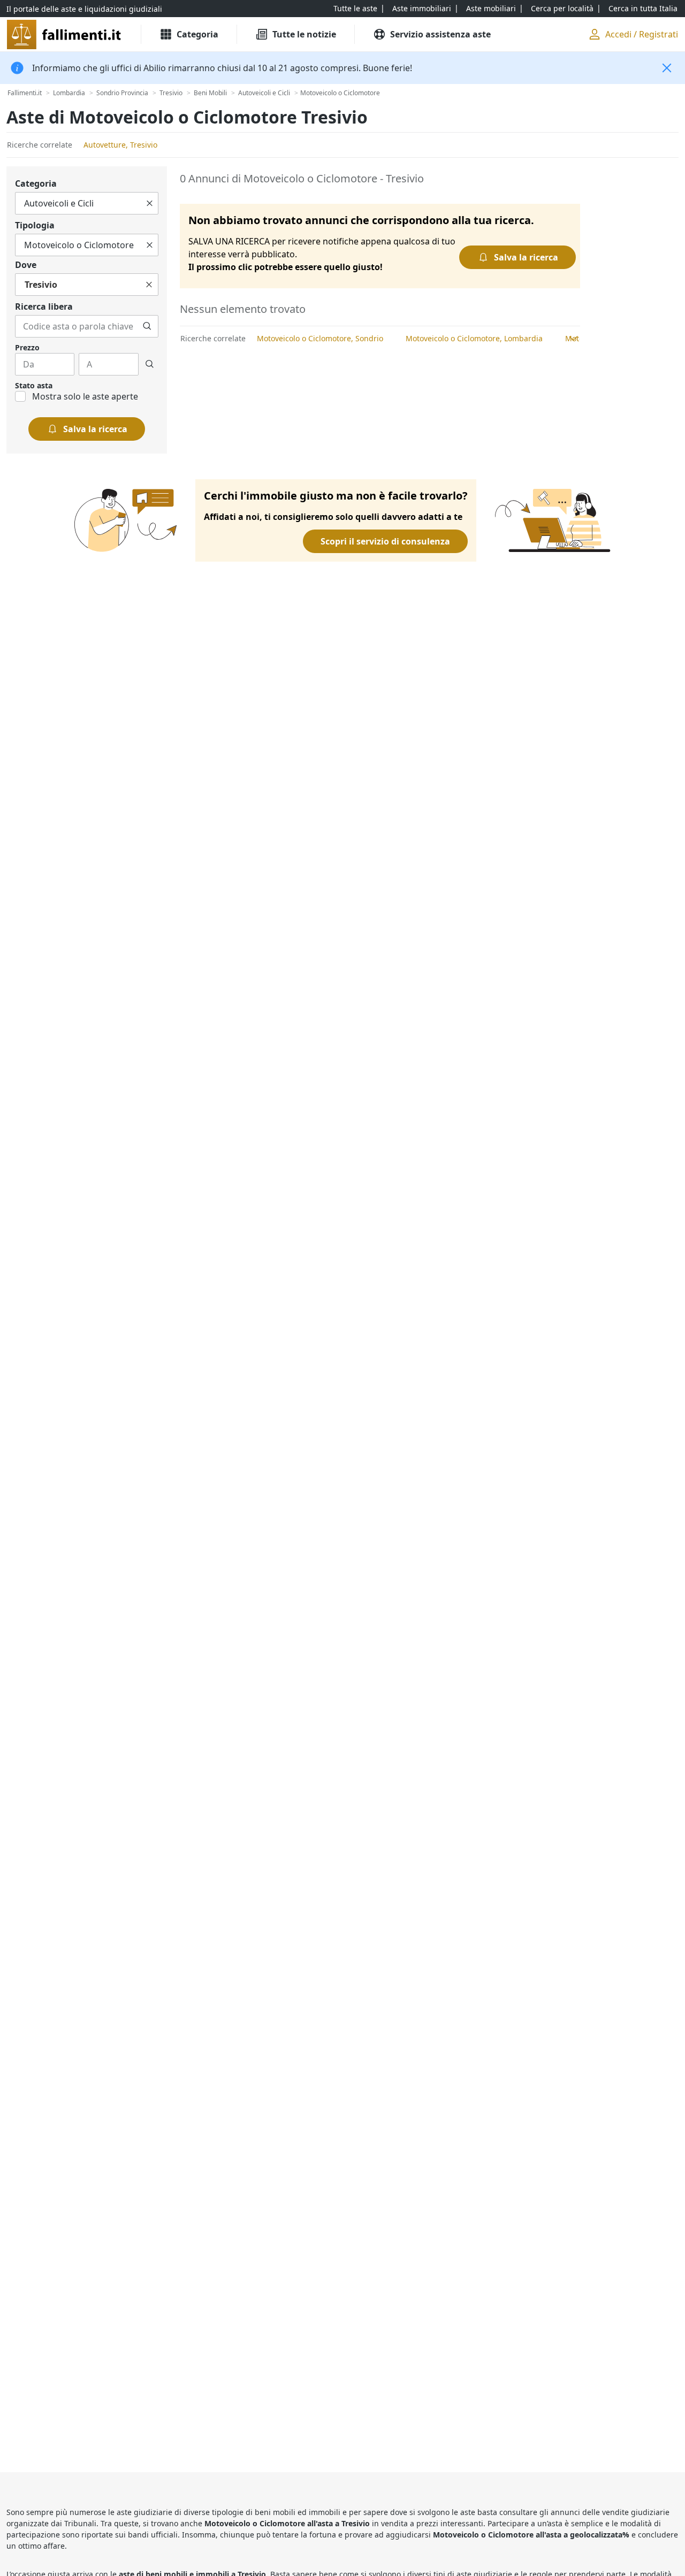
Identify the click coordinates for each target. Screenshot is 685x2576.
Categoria (36, 183)
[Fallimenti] (65, 34)
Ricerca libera (44, 306)
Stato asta (34, 385)
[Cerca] (147, 326)
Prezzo (27, 347)
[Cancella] (150, 203)
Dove (26, 265)
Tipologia (35, 225)
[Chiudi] (667, 68)
